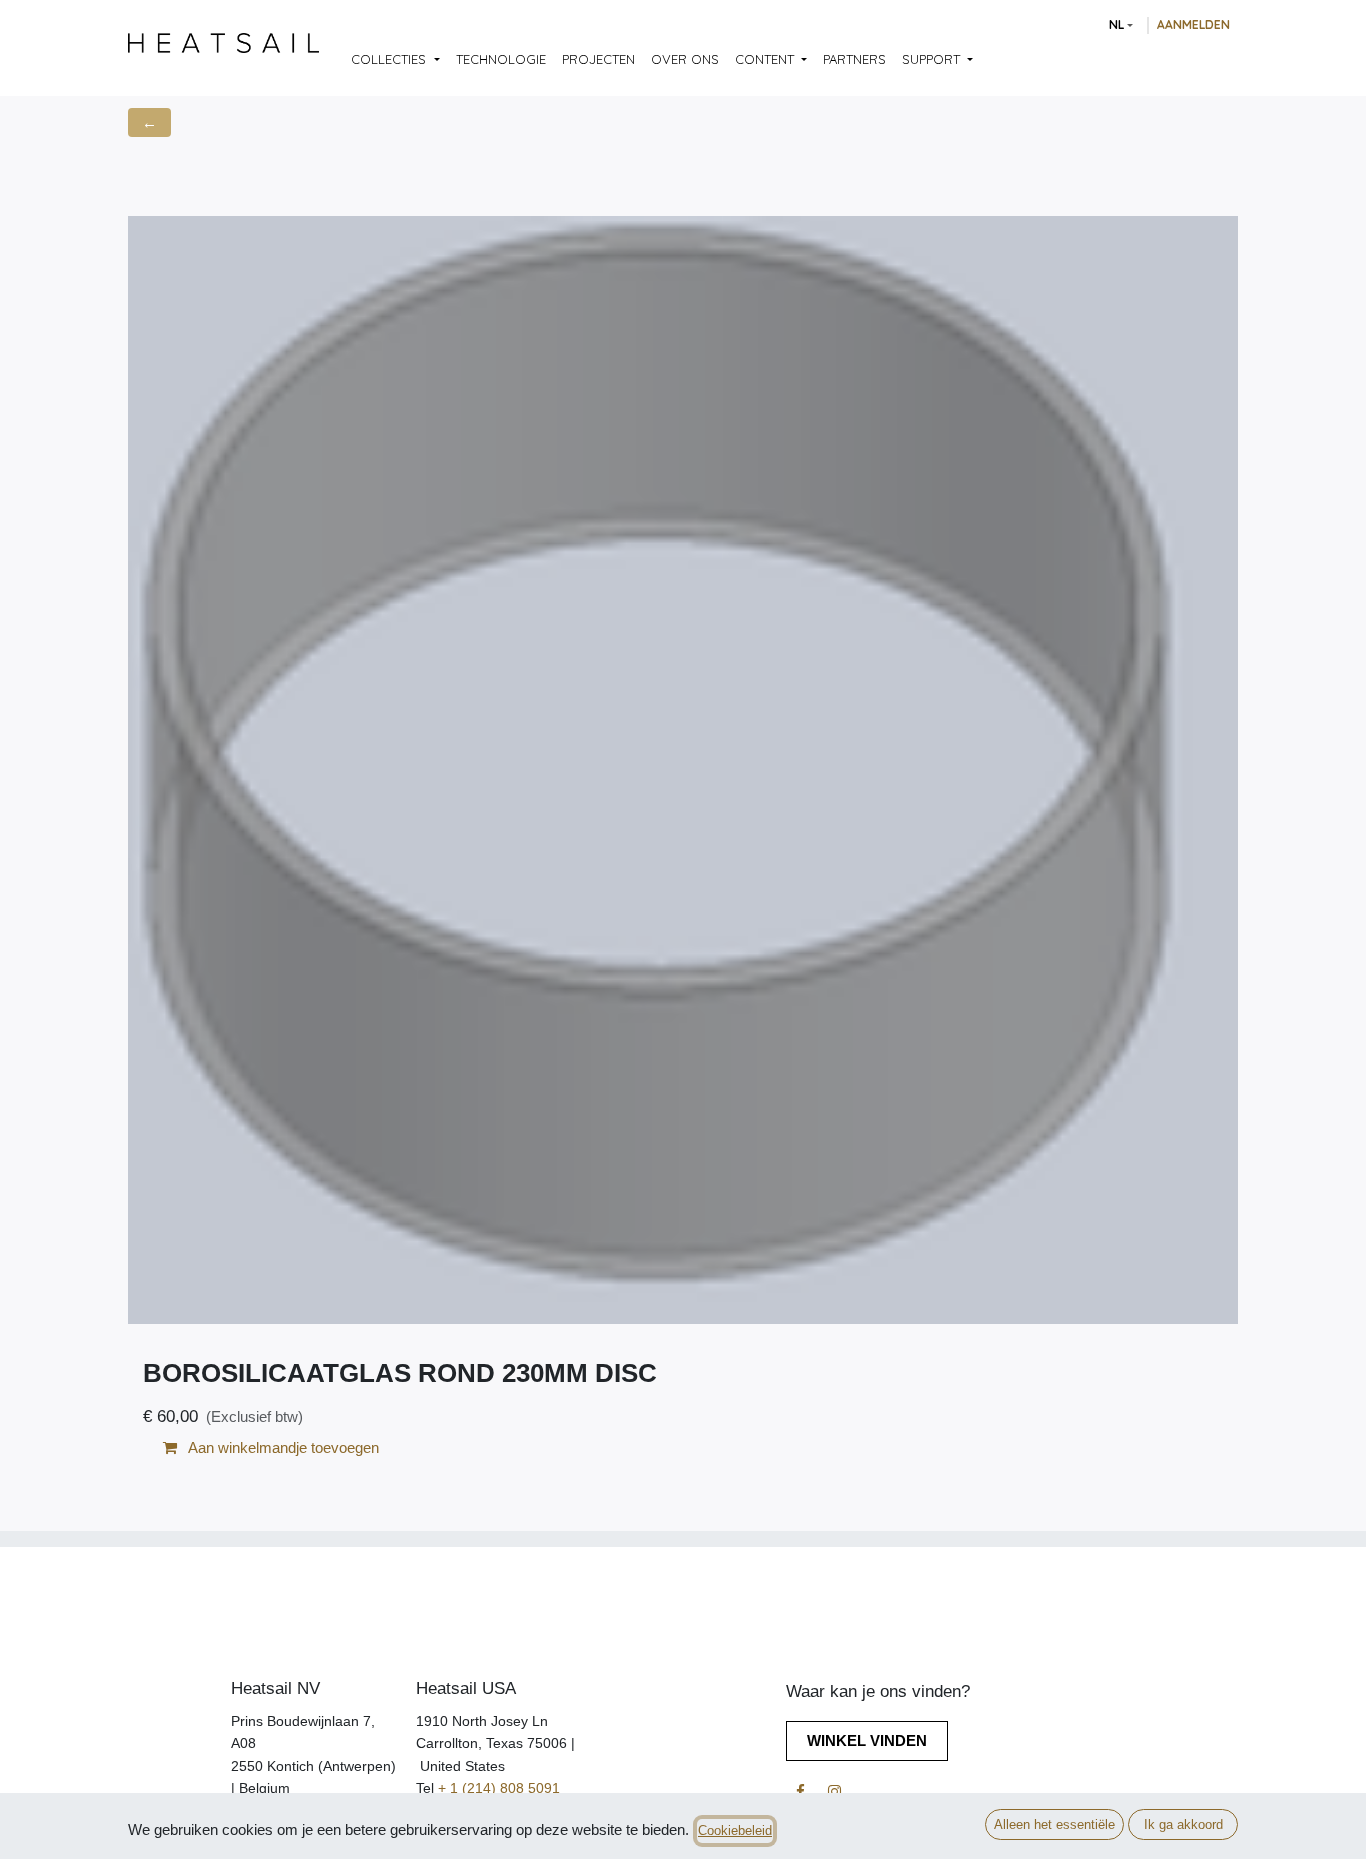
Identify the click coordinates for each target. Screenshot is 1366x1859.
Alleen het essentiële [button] (1054, 1824)
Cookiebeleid (735, 1830)
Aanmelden (1193, 24)
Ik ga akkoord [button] (1183, 1824)
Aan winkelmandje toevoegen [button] (282, 1447)
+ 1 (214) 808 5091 (499, 1788)
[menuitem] (395, 60)
